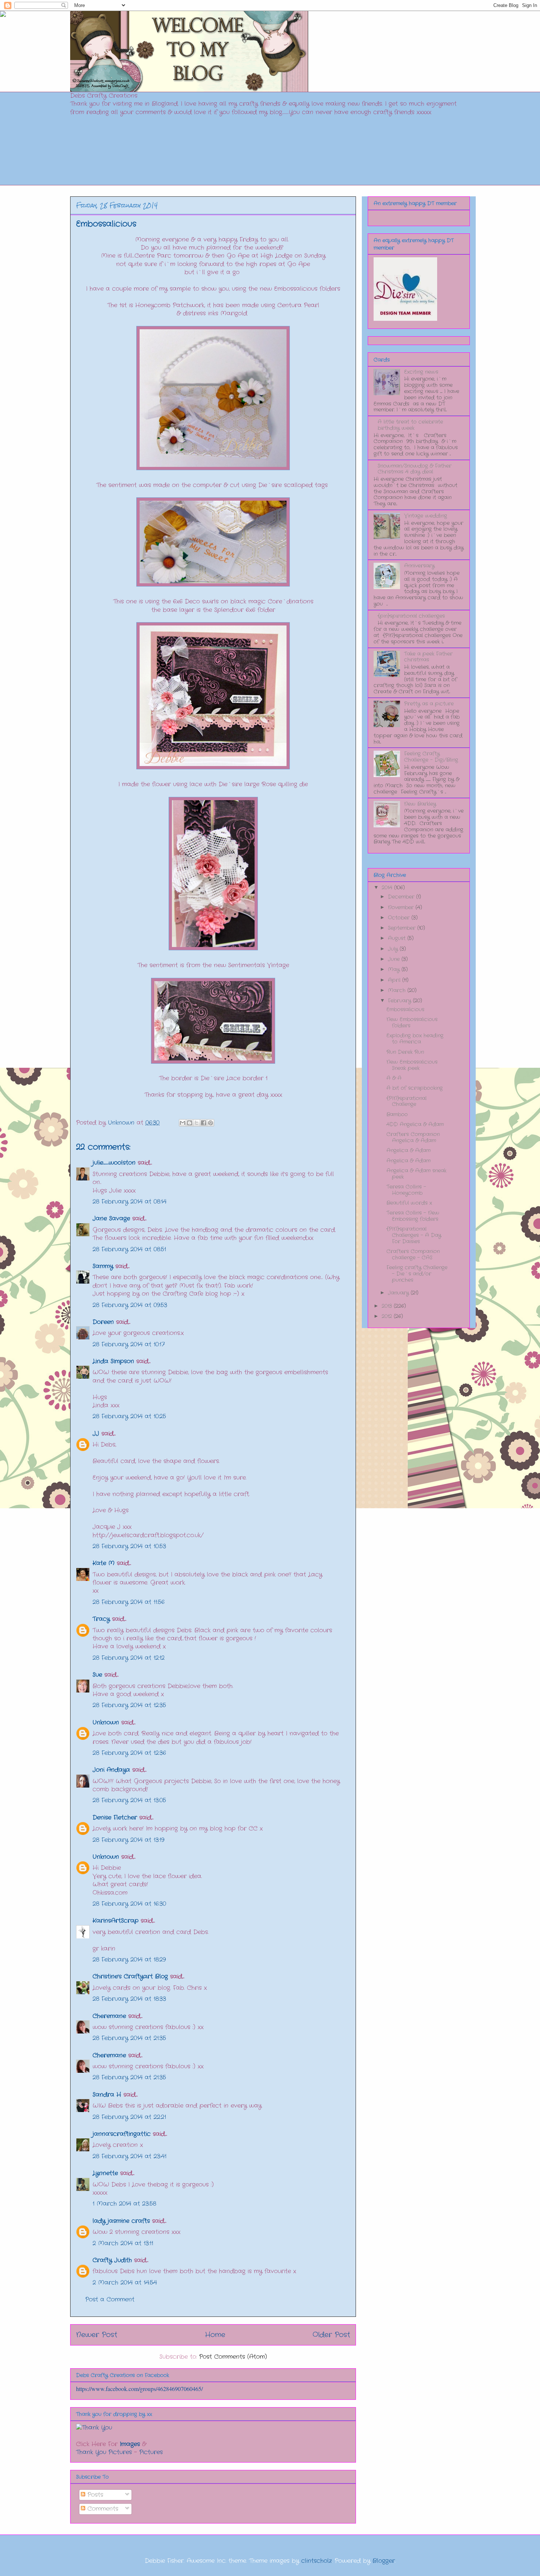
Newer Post (97, 2335)
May (395, 969)
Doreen (103, 1322)
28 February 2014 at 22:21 (129, 2117)
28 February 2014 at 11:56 (129, 1602)
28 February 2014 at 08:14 (129, 1202)
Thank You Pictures (104, 2452)
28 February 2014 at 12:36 (129, 1753)
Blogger (384, 2561)
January (399, 1293)
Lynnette (105, 2173)
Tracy (102, 1619)
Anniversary (419, 566)
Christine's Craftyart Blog (130, 1976)
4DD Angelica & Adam (415, 1124)
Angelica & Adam (408, 1150)
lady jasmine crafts (121, 2221)
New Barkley (420, 804)
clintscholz (316, 2561)
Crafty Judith (112, 2260)
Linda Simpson (113, 1361)
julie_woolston (114, 1163)
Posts (94, 2495)
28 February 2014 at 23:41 (129, 2156)
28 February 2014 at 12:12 (129, 1658)
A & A (394, 1078)
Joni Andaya (111, 1770)
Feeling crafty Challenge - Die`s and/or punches (417, 1274)
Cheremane (109, 2016)
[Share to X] (197, 1123)
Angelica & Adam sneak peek (416, 1174)
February (400, 1001)
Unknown (106, 1722)
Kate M (104, 1563)
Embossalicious (405, 1009)
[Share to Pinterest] (210, 1123)
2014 (388, 888)
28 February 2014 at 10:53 (129, 1546)
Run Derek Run (405, 1052)
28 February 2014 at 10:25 (129, 1416)
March (398, 990)
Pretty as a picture (429, 704)
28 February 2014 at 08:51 (129, 1249)
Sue (97, 1675)
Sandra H (107, 2095)
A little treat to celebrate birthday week (410, 425)
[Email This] (183, 1123)
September (403, 928)
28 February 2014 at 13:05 (129, 1800)
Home (215, 2335)
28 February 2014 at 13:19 (128, 1840)
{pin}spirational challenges (411, 616)
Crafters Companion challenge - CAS (413, 1254)
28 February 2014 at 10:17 (129, 1344)
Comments (102, 2509)
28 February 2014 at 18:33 (129, 1999)
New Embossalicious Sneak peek (412, 1065)
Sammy (103, 1266)
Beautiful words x (409, 1203)
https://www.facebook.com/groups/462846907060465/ (139, 2389)
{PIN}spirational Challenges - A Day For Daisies (414, 1235)
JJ (96, 1434)
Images (130, 2444)
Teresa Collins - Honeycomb (406, 1190)
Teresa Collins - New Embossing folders (413, 1216)
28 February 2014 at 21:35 (129, 2038)
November (402, 907)
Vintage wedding (426, 516)
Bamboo (397, 1114)
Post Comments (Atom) (233, 2357)
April (395, 980)
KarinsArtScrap (116, 1921)
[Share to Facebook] (204, 1123)
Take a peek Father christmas (428, 657)
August (398, 938)
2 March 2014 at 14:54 (125, 2283)
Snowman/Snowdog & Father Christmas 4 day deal (415, 469)
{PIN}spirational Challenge (406, 1101)
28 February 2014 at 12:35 (129, 1705)
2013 (388, 1306)
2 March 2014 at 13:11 (123, 2243)
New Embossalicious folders (412, 1022)
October (400, 918)
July (394, 949)
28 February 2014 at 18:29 (129, 1960)
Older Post (331, 2335)
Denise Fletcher (115, 1817)
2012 (388, 1316)
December (402, 897)
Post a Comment (110, 2299)
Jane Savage (111, 1218)
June (395, 959)
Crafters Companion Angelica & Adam (413, 1137)
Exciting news (421, 372)
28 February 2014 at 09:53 (130, 1305)
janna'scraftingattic (122, 2134)
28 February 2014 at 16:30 (129, 1904)
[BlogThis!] (190, 1123)
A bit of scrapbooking (415, 1088)
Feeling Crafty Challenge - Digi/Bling (431, 757)
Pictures (151, 2452)
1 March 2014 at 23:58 (124, 2204)
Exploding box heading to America (415, 1039)
